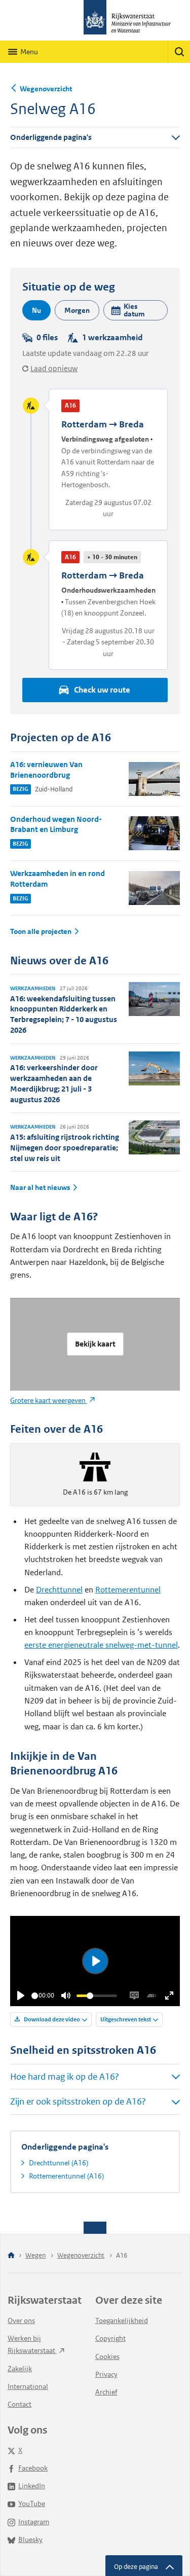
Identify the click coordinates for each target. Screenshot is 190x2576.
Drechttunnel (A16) (59, 2163)
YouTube (32, 2504)
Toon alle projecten (41, 932)
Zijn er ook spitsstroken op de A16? (78, 2101)
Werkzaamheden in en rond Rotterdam (58, 879)
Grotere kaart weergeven (49, 1400)
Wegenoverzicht (46, 89)
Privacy (106, 2374)
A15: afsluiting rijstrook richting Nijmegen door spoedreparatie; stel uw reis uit (65, 1148)
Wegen (35, 2255)
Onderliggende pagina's (51, 137)
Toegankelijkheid (122, 2320)
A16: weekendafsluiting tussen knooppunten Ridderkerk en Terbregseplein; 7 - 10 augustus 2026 (64, 1014)
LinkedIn (32, 2486)
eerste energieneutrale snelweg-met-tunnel (101, 1645)
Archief (106, 2392)
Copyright (110, 2338)
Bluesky (30, 2539)
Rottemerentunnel (128, 1590)
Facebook (33, 2468)
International (28, 2386)
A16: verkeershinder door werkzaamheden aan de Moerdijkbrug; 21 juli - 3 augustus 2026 (54, 1083)
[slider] (35, 1996)
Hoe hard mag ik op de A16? (65, 2077)
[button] (136, 310)
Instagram (34, 2522)
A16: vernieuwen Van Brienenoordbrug (46, 770)
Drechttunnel (59, 1590)
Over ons (21, 2320)
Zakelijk (20, 2369)
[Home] (11, 2256)
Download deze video (51, 2019)
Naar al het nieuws (40, 1188)
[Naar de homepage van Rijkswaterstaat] (95, 20)
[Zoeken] (179, 52)
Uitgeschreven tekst (126, 2019)
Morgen (77, 310)
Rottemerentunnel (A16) (66, 2176)
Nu (36, 310)
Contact (20, 2404)
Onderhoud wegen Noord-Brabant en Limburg (56, 824)
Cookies (107, 2356)
